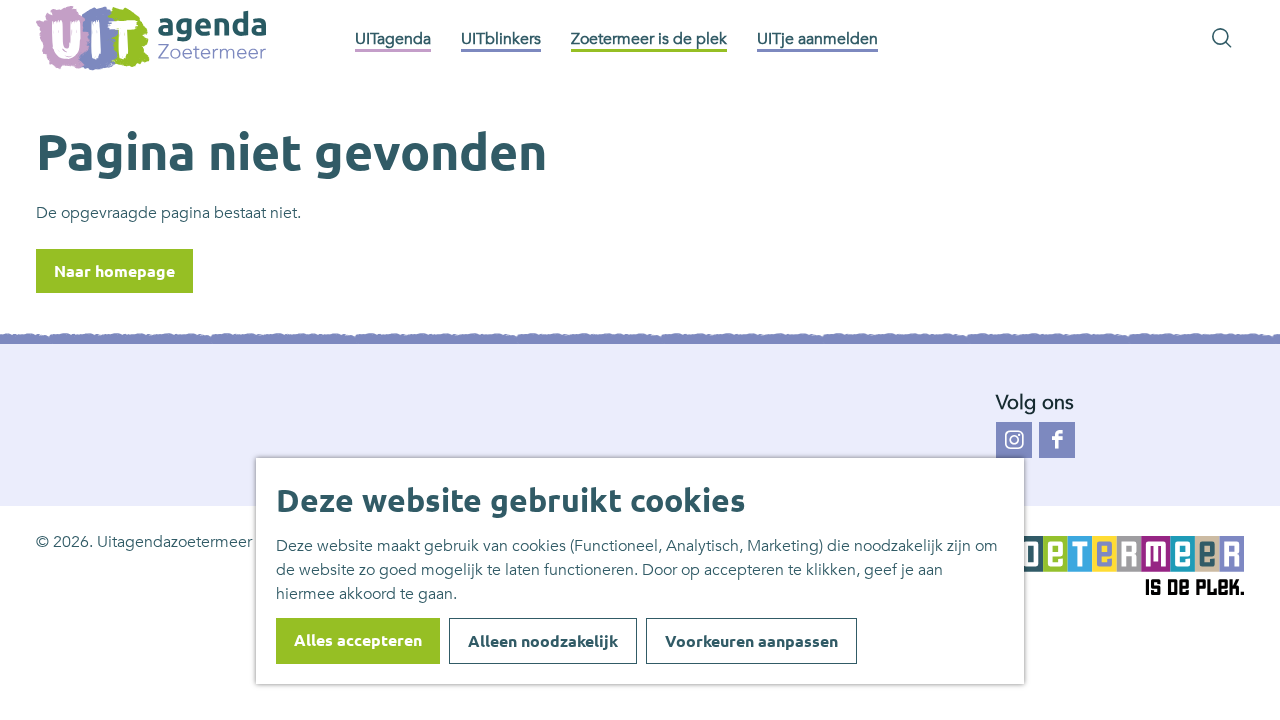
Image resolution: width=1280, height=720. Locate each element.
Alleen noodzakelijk (543, 641)
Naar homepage (114, 271)
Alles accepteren (358, 640)
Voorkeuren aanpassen (751, 641)
